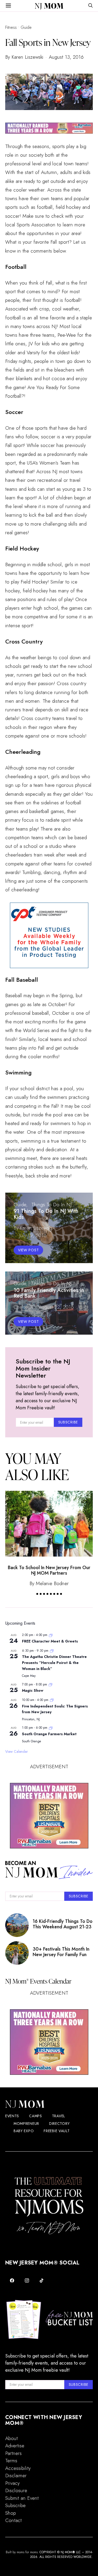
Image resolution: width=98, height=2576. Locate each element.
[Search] (90, 6)
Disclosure (16, 2490)
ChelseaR (23, 1307)
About (11, 2438)
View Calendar (17, 1751)
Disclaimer (16, 2476)
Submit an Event (22, 2498)
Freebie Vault (57, 2131)
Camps (36, 2116)
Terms (11, 2461)
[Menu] (8, 6)
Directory (59, 2124)
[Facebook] (12, 2280)
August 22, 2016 (56, 1307)
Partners (13, 2453)
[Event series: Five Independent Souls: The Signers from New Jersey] (52, 1700)
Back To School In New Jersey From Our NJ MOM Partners (49, 1570)
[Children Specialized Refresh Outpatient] (49, 127)
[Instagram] (27, 2280)
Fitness (11, 27)
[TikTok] (42, 2280)
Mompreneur (26, 2124)
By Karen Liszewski (24, 57)
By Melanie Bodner (49, 1583)
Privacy (12, 2483)
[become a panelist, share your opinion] (49, 935)
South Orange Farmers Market (49, 1734)
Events (12, 2116)
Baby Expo (24, 2131)
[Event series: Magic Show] (50, 1684)
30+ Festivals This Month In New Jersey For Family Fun (61, 1952)
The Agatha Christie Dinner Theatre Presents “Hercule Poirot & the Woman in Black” (54, 1663)
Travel (59, 2116)
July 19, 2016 (33, 1235)
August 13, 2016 (66, 57)
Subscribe (15, 2505)
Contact (13, 2520)
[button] (37, 1594)
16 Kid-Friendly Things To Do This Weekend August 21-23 (63, 1924)
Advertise (15, 2446)
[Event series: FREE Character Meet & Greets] (51, 1635)
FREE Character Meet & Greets (50, 1641)
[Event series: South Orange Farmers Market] (51, 1728)
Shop (11, 2513)
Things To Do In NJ (51, 1205)
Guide (26, 27)
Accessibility (18, 2468)
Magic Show (33, 1690)
